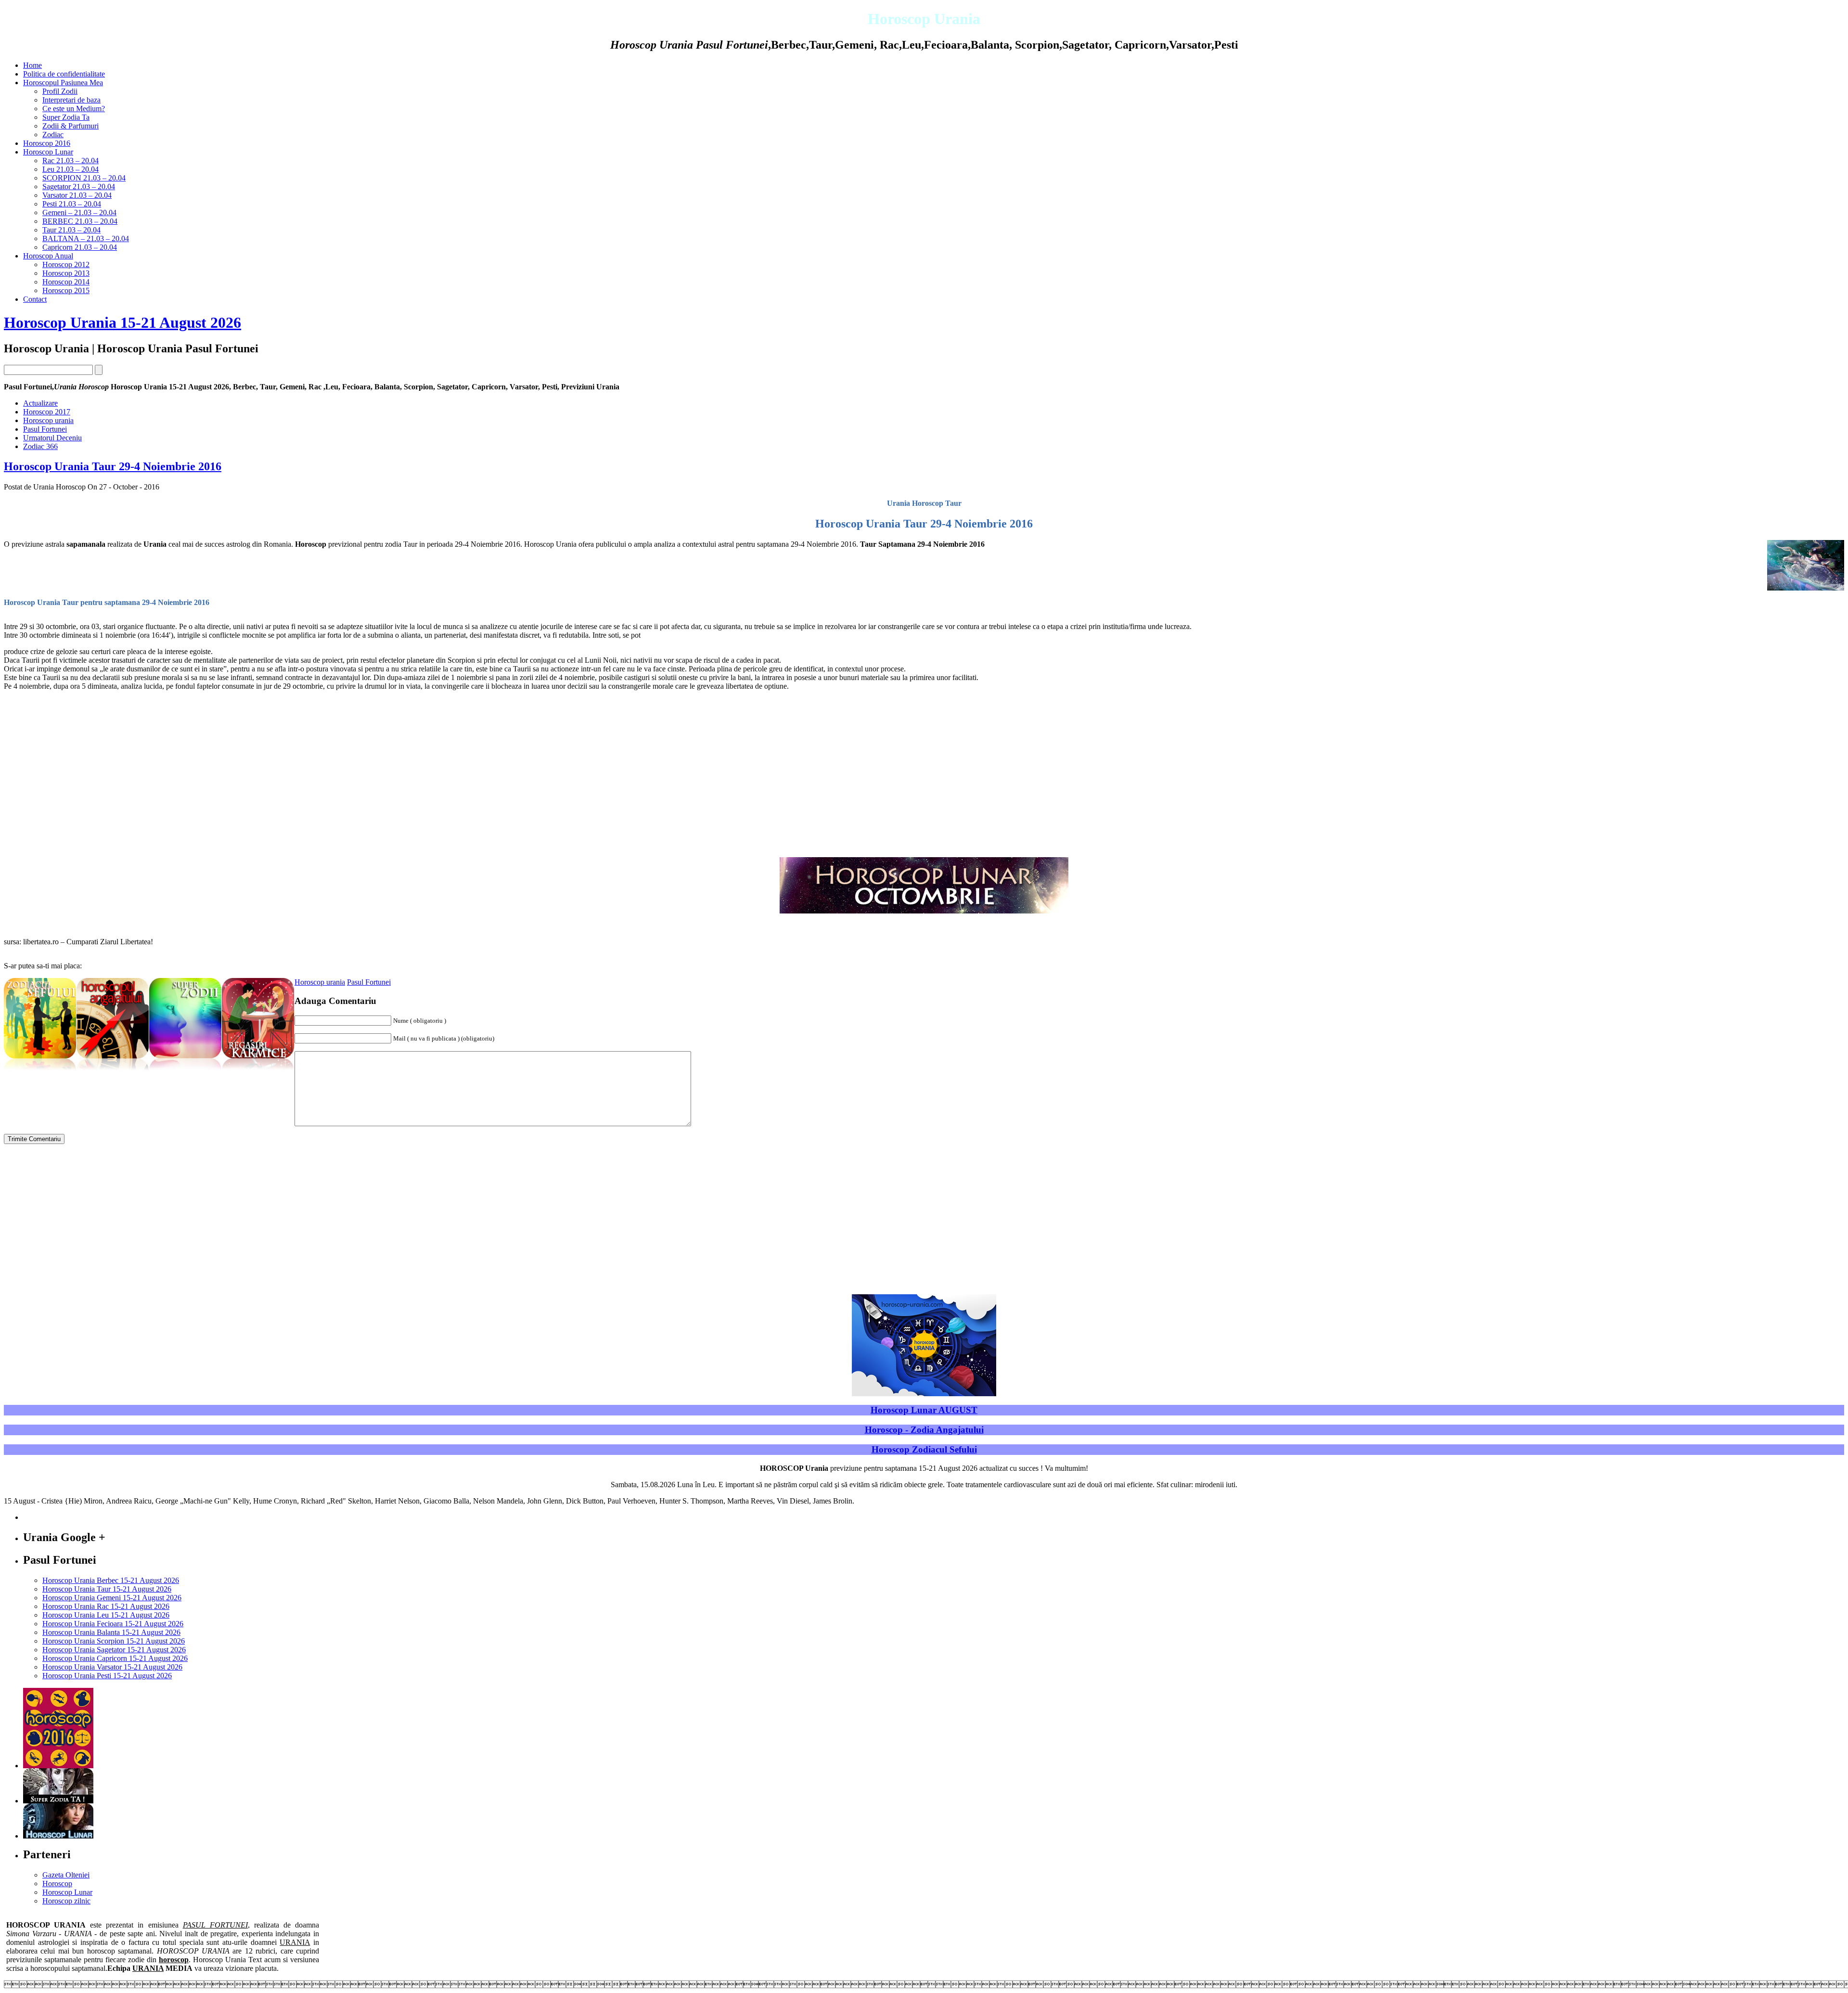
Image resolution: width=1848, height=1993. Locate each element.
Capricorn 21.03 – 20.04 (80, 247)
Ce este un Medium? (74, 109)
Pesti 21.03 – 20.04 (72, 204)
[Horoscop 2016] (58, 1766)
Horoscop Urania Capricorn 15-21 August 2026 (115, 1658)
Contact (35, 299)
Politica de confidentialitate (64, 74)
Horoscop (57, 1884)
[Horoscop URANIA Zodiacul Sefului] (40, 1072)
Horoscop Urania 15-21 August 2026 (122, 322)
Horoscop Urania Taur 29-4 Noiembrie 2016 (113, 466)
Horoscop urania (48, 420)
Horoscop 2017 (47, 412)
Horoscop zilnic (66, 1901)
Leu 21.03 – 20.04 (71, 169)
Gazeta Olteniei (66, 1875)
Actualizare (40, 403)
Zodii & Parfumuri (71, 126)
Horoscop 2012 (66, 264)
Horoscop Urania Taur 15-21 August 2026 (107, 1589)
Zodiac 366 (40, 446)
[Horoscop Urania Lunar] (58, 1836)
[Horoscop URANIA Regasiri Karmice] (258, 1072)
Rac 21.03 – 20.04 (71, 161)
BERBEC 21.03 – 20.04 (80, 221)
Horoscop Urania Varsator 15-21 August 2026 (112, 1667)
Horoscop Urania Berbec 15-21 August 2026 (111, 1580)
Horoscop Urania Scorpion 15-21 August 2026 (114, 1641)
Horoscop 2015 (66, 290)
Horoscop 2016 (47, 143)
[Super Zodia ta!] (58, 1801)
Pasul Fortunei (45, 429)
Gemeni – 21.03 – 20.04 (79, 212)
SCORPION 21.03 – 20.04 (84, 178)
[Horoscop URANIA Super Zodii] (185, 1072)
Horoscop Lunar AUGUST (924, 1410)
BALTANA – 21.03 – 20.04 (86, 238)
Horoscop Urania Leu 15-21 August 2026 (106, 1615)
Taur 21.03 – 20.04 (71, 230)
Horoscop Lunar (48, 152)
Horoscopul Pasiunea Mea (63, 83)
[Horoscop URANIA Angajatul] (113, 1072)
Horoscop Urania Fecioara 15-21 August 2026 (113, 1624)
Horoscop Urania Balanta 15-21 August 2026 (111, 1632)
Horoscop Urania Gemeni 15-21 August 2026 (112, 1598)
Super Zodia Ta (66, 117)
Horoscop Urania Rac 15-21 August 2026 (106, 1606)
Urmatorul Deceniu (52, 438)
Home (32, 65)
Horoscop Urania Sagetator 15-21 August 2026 (114, 1650)
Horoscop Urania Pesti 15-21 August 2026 (107, 1676)
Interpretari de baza (71, 100)
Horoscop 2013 (66, 273)
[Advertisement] (1763, 715)
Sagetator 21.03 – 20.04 (79, 186)
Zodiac (53, 135)
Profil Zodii (60, 91)
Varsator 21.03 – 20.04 (77, 195)
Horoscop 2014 (66, 282)
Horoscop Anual (48, 256)
